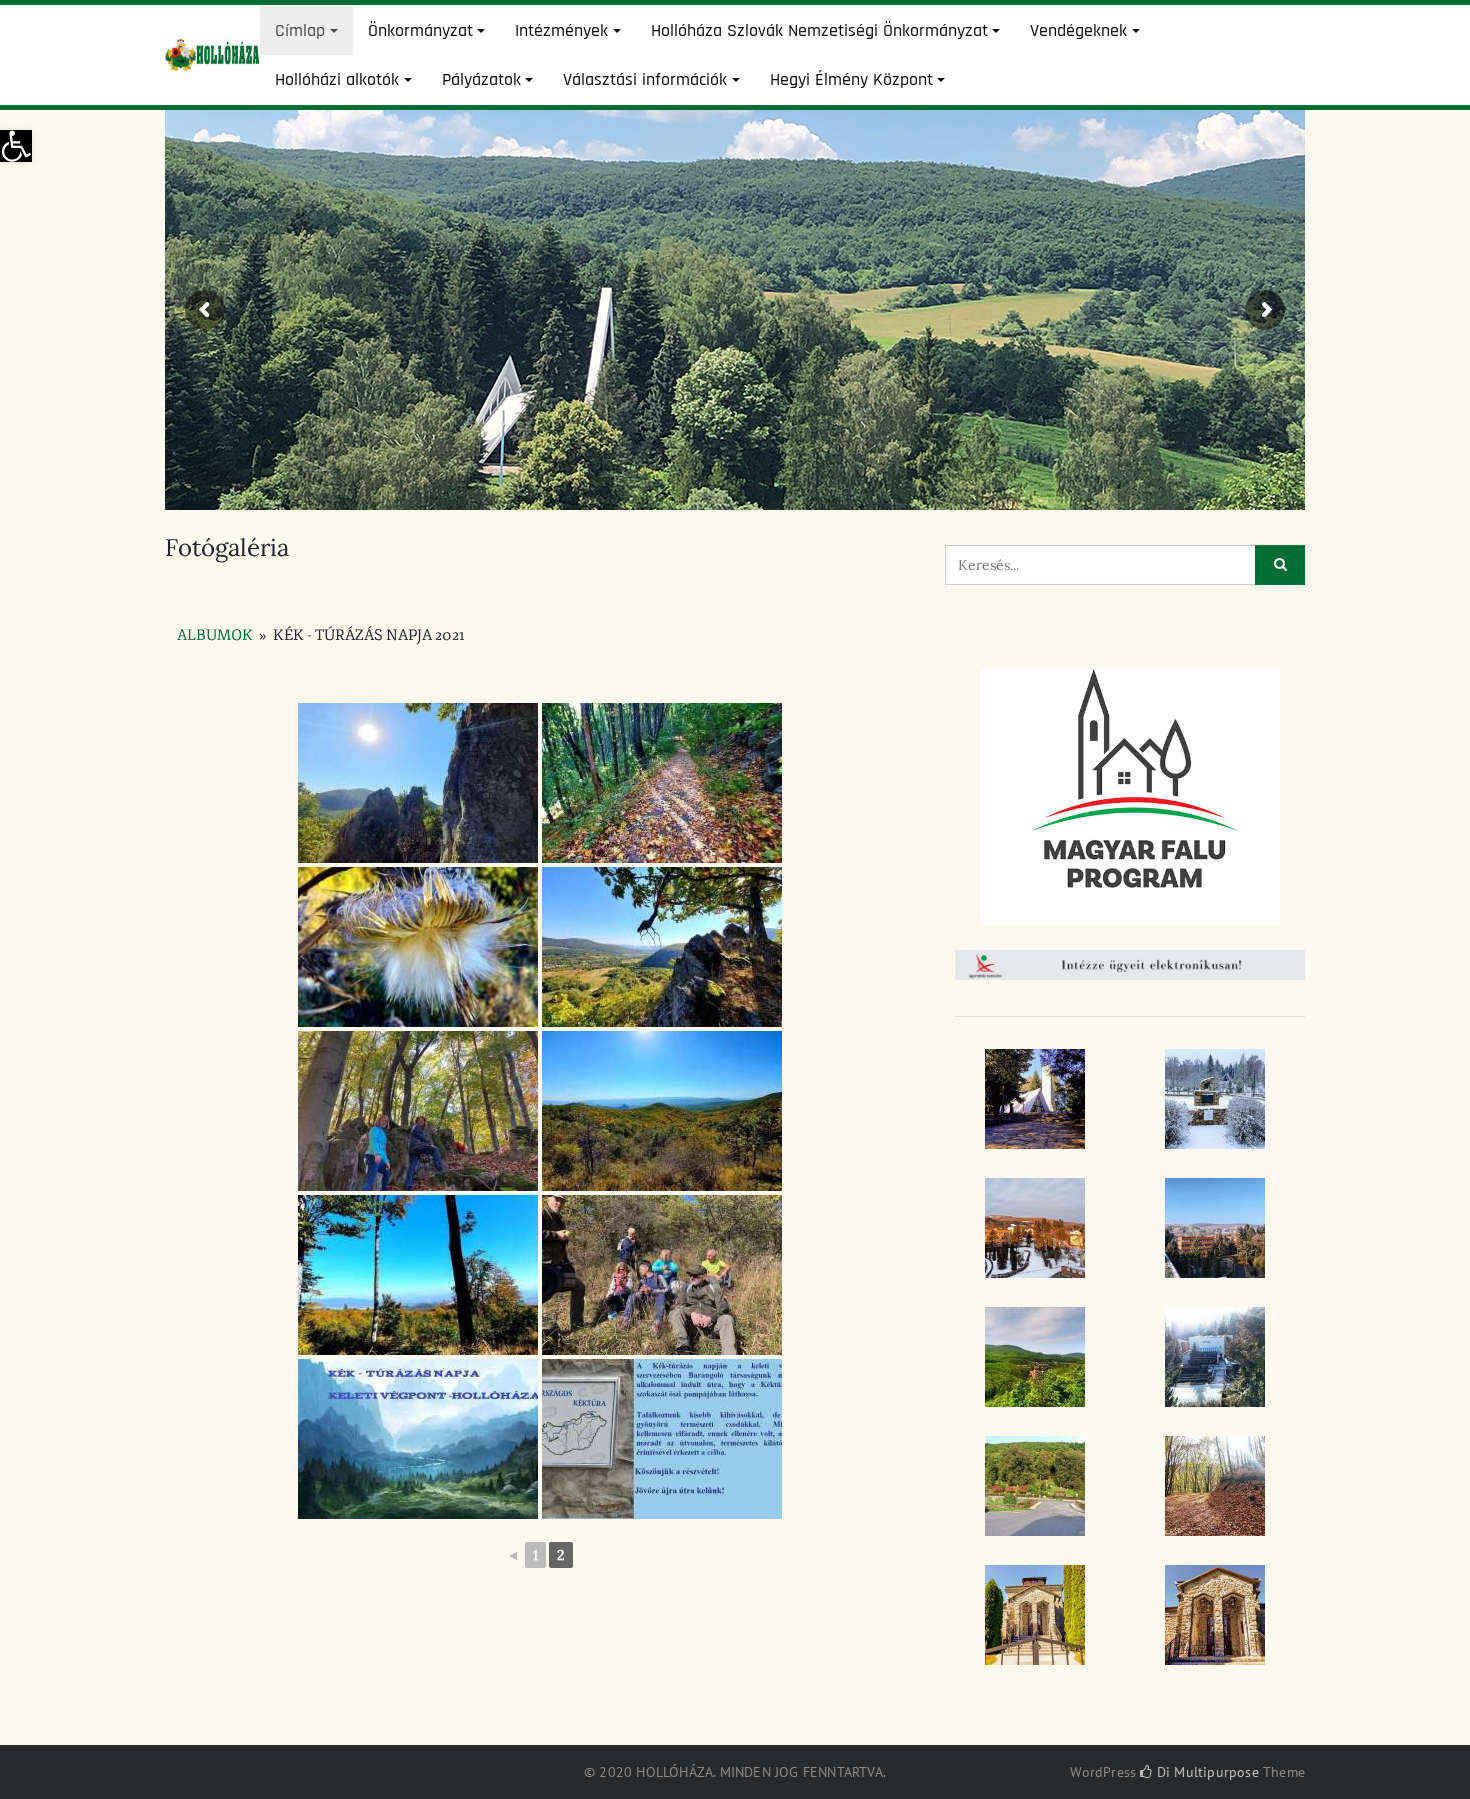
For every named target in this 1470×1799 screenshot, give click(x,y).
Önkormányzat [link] (420, 30)
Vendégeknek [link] (1078, 30)
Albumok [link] (215, 635)
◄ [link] (513, 1555)
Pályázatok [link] (481, 79)
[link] (16, 146)
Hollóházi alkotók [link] (337, 79)
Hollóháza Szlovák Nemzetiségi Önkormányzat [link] (819, 30)
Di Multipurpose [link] (1205, 1772)
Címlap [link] (300, 30)
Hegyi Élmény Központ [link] (851, 79)
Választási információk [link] (645, 79)
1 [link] (535, 1555)
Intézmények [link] (561, 30)
